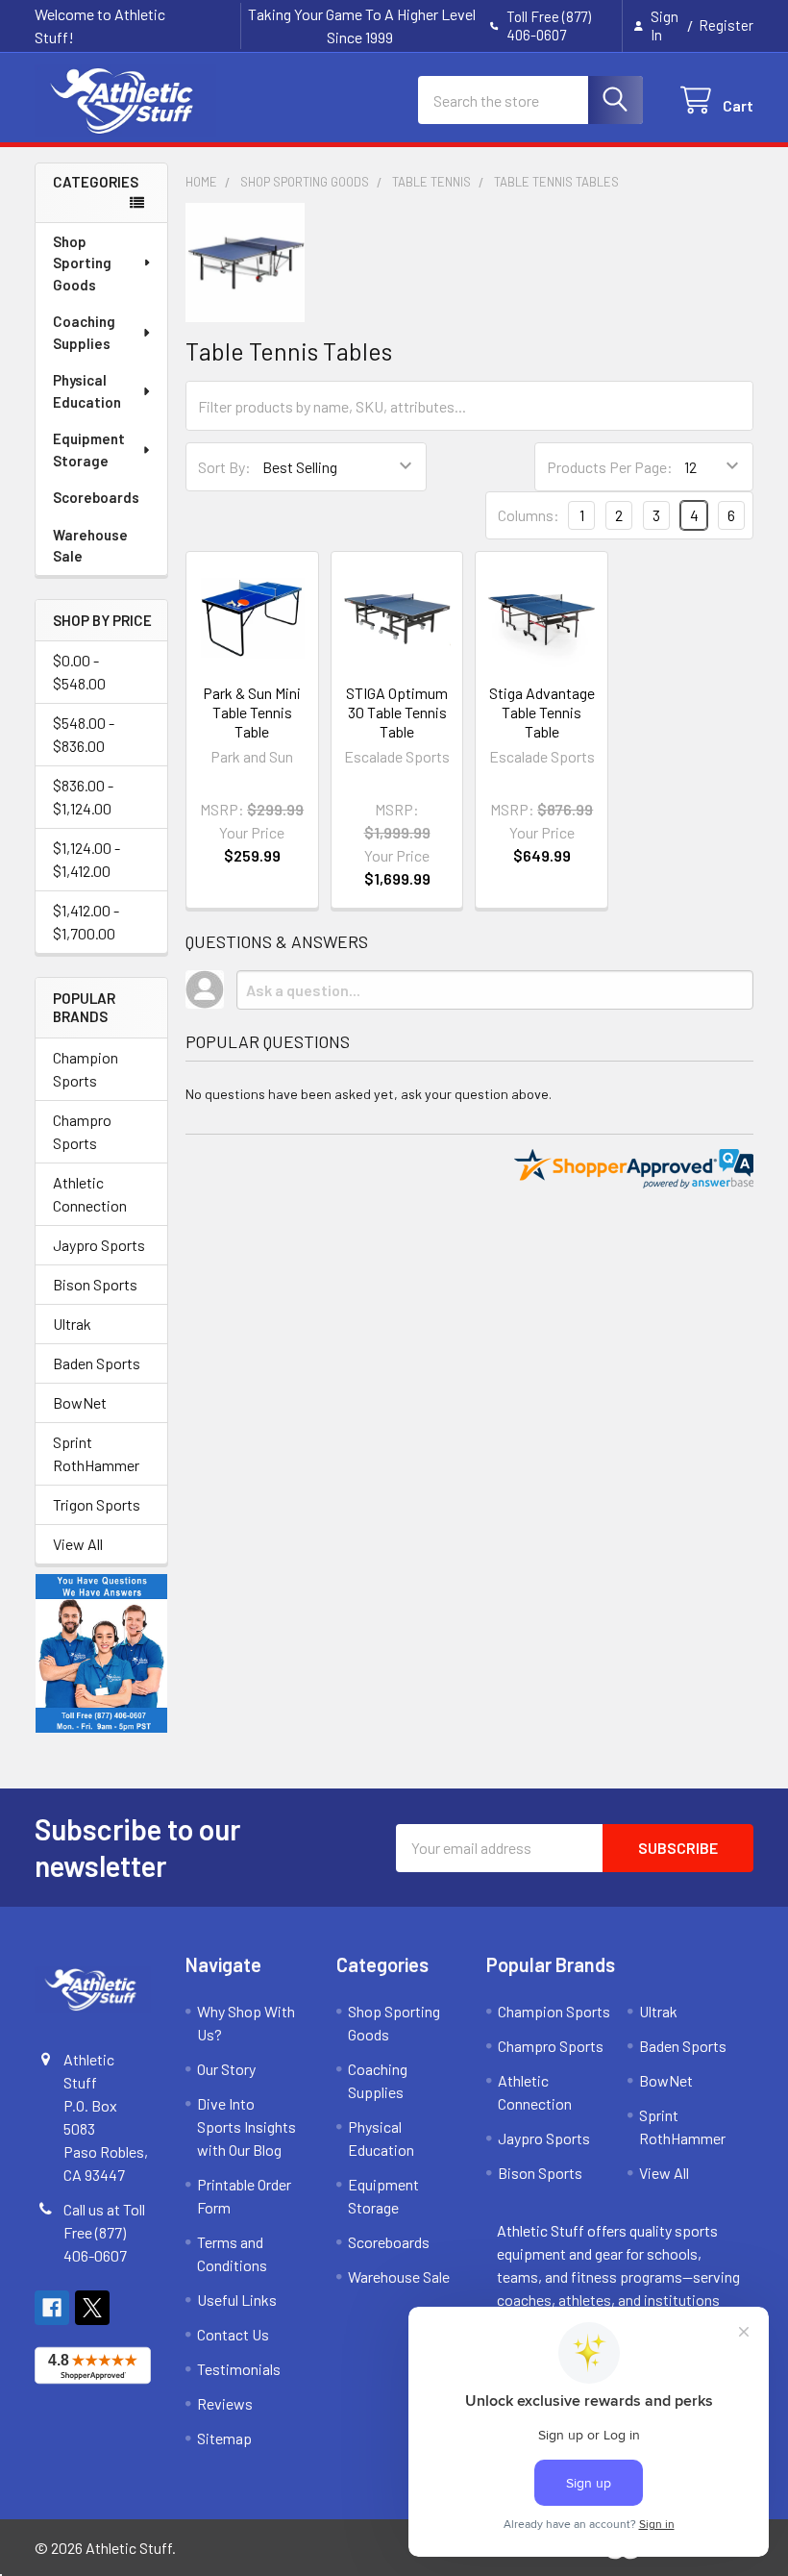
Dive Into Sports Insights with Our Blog (246, 2126)
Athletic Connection (90, 1194)
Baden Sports (97, 1363)
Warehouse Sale (90, 546)
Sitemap (224, 2438)
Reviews (225, 2403)
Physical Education (87, 391)
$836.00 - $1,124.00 (83, 797)
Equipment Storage (89, 450)
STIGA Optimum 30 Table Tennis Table (397, 712)
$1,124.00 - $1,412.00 (86, 859)
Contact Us (233, 2334)
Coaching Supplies (84, 332)
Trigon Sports (97, 1504)
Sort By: (224, 467)
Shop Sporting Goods (82, 263)
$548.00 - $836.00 (84, 734)
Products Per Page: (610, 467)
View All (78, 1544)
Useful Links (237, 2300)
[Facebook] (52, 2308)
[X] (92, 2308)
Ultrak (72, 1324)
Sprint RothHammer (96, 1453)
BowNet (80, 1402)
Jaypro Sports (99, 1245)
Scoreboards (96, 497)
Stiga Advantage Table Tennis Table (542, 712)
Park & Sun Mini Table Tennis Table (252, 712)
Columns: (529, 515)
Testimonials (239, 2369)
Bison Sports (95, 1284)
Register (726, 25)
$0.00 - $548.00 (79, 672)
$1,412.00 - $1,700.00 (86, 922)
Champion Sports (86, 1069)
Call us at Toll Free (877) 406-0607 (104, 2232)
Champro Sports (82, 1131)
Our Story (226, 2069)
